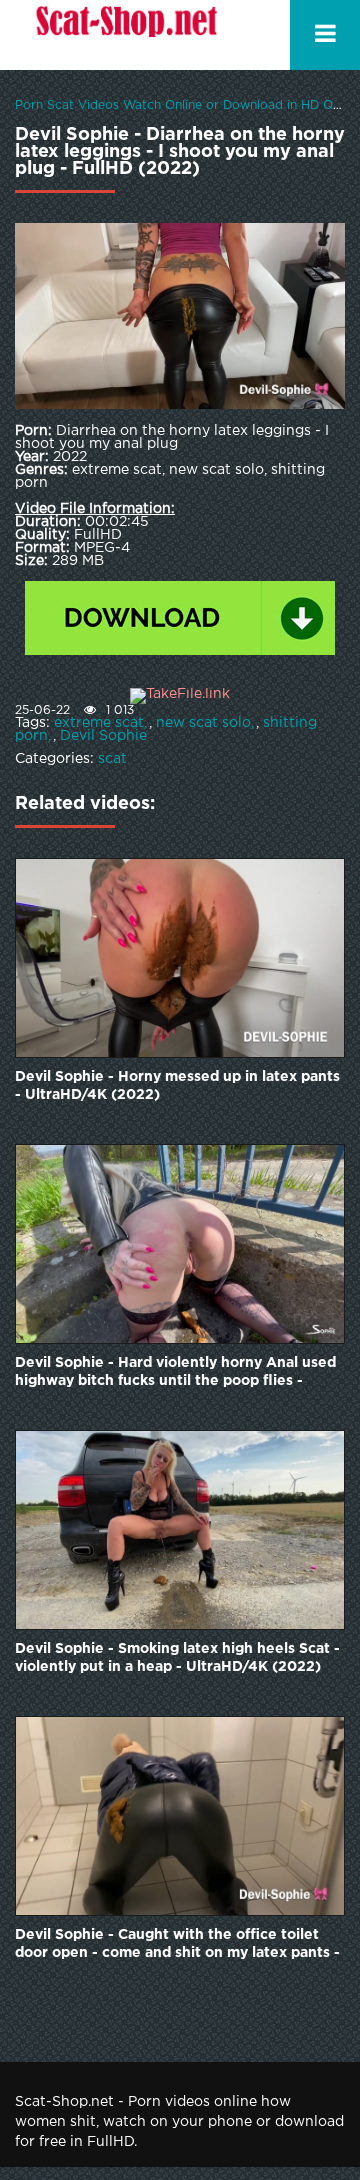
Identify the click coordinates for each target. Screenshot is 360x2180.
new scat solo (203, 723)
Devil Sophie (103, 736)
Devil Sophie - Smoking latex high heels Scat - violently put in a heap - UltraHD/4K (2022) (177, 1658)
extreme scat (99, 723)
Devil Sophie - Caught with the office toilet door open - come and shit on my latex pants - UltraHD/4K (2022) (177, 1945)
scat (112, 759)
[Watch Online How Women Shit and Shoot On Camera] (125, 35)
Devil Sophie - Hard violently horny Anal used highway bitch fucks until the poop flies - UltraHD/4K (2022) (175, 1373)
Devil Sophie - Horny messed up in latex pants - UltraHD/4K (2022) (177, 1086)
